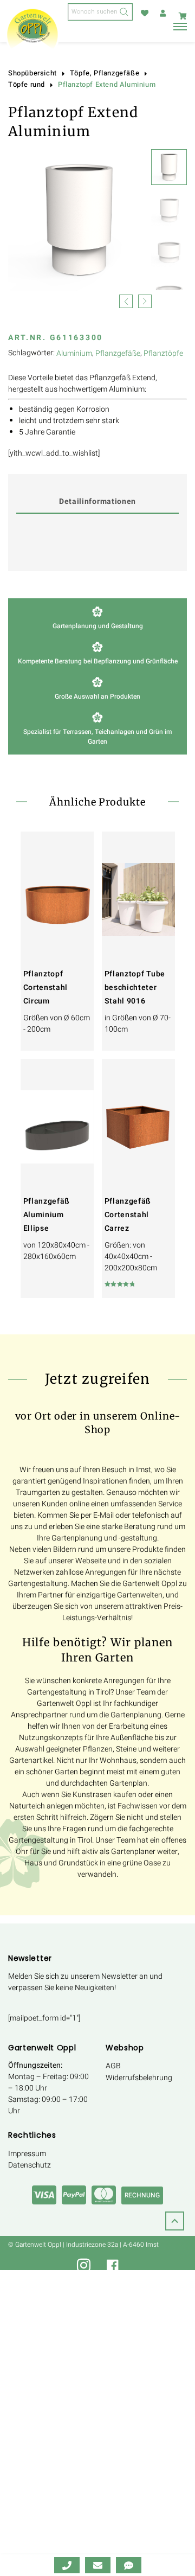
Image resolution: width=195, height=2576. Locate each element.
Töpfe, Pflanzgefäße (105, 73)
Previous (126, 300)
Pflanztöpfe (163, 353)
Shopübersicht (32, 73)
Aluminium (74, 353)
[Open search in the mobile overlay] (100, 12)
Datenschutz (30, 2165)
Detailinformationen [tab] (97, 501)
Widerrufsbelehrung (139, 2078)
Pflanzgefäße (118, 353)
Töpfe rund (27, 85)
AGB (113, 2066)
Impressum (27, 2154)
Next (145, 300)
